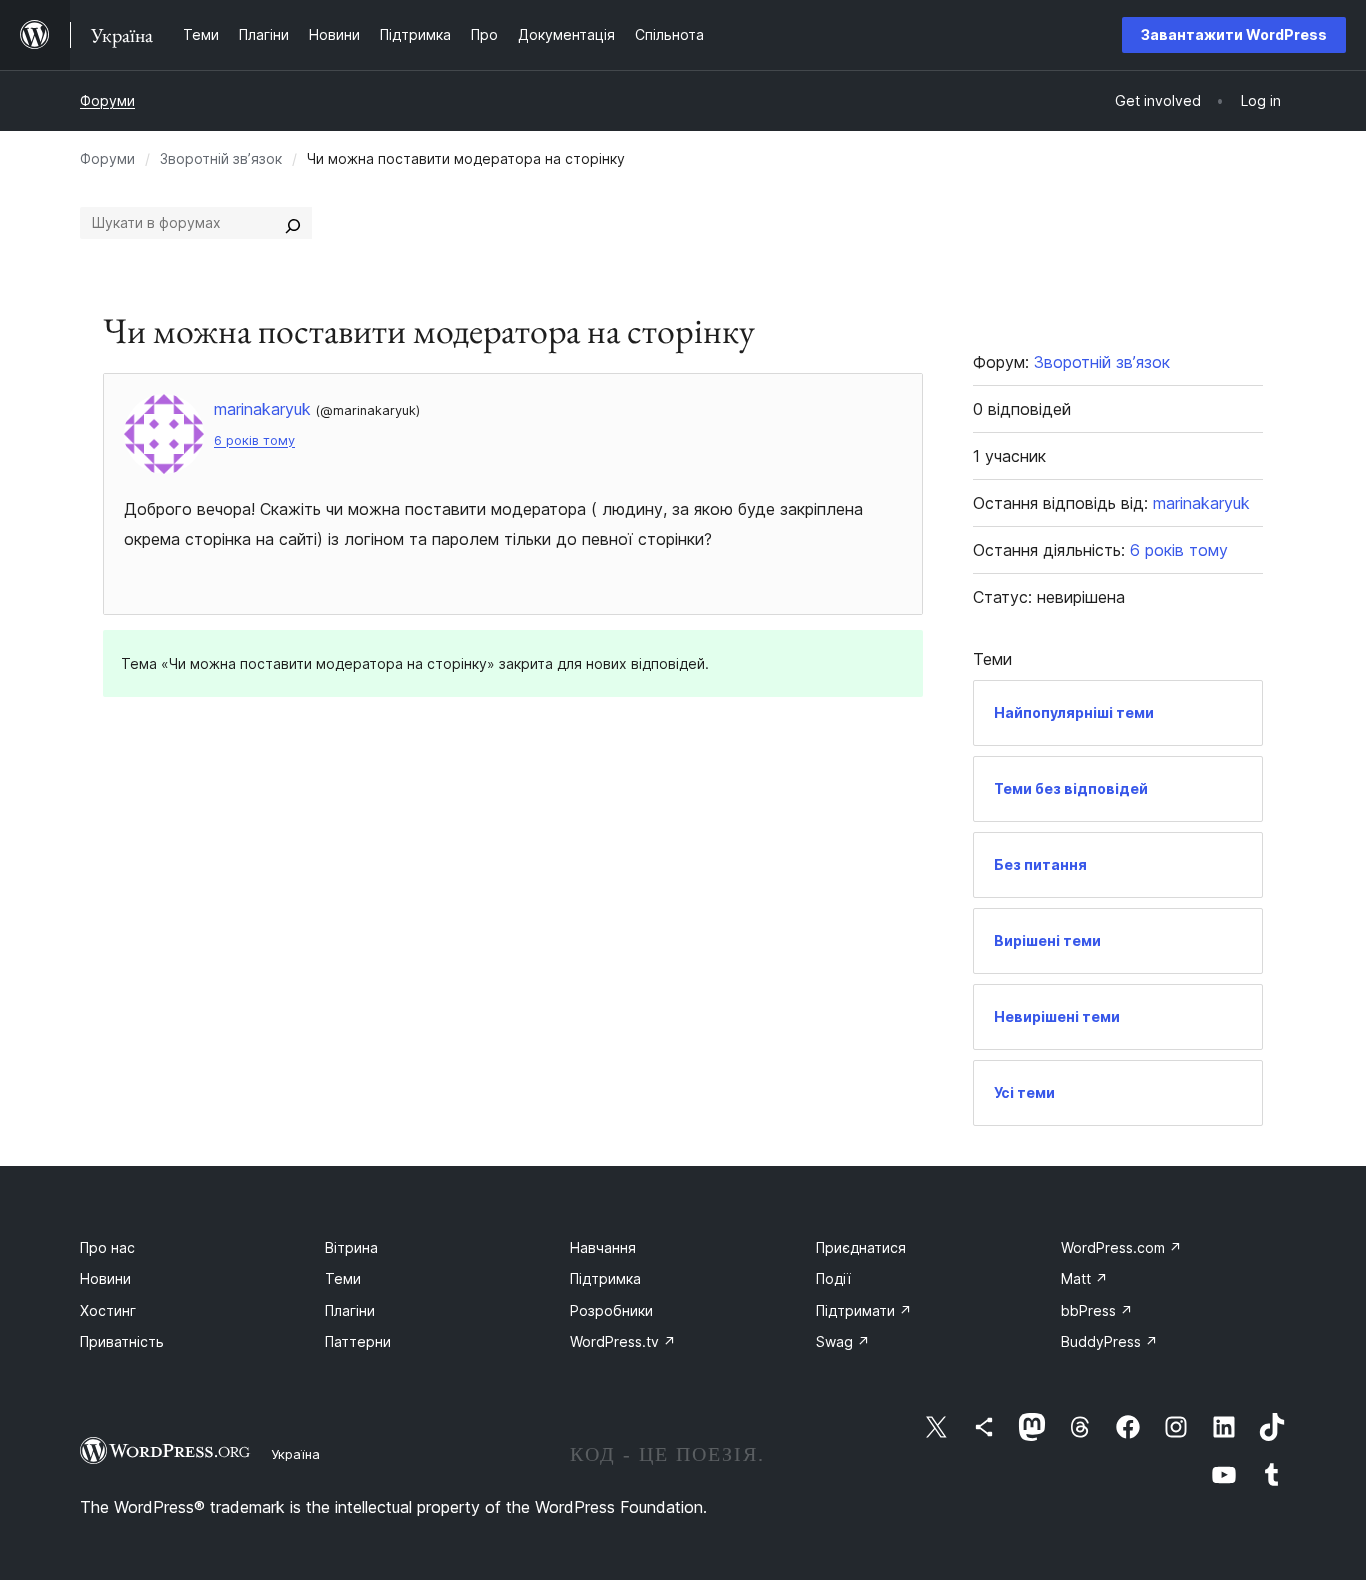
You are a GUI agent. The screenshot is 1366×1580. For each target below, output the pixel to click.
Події (833, 1278)
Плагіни (350, 1310)
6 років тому (254, 440)
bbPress (1097, 1310)
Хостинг (108, 1310)
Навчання (603, 1247)
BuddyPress (1109, 1341)
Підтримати (864, 1310)
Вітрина (351, 1247)
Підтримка (605, 1278)
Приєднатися (861, 1247)
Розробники (611, 1310)
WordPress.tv (623, 1341)
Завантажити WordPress (1234, 34)
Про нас (107, 1247)
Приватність (122, 1341)
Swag (843, 1341)
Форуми (107, 100)
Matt (1084, 1278)
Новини (105, 1278)
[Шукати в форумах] (293, 223)
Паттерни (358, 1341)
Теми (343, 1278)
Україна (295, 1454)
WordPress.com (1121, 1247)
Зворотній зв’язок (221, 158)
